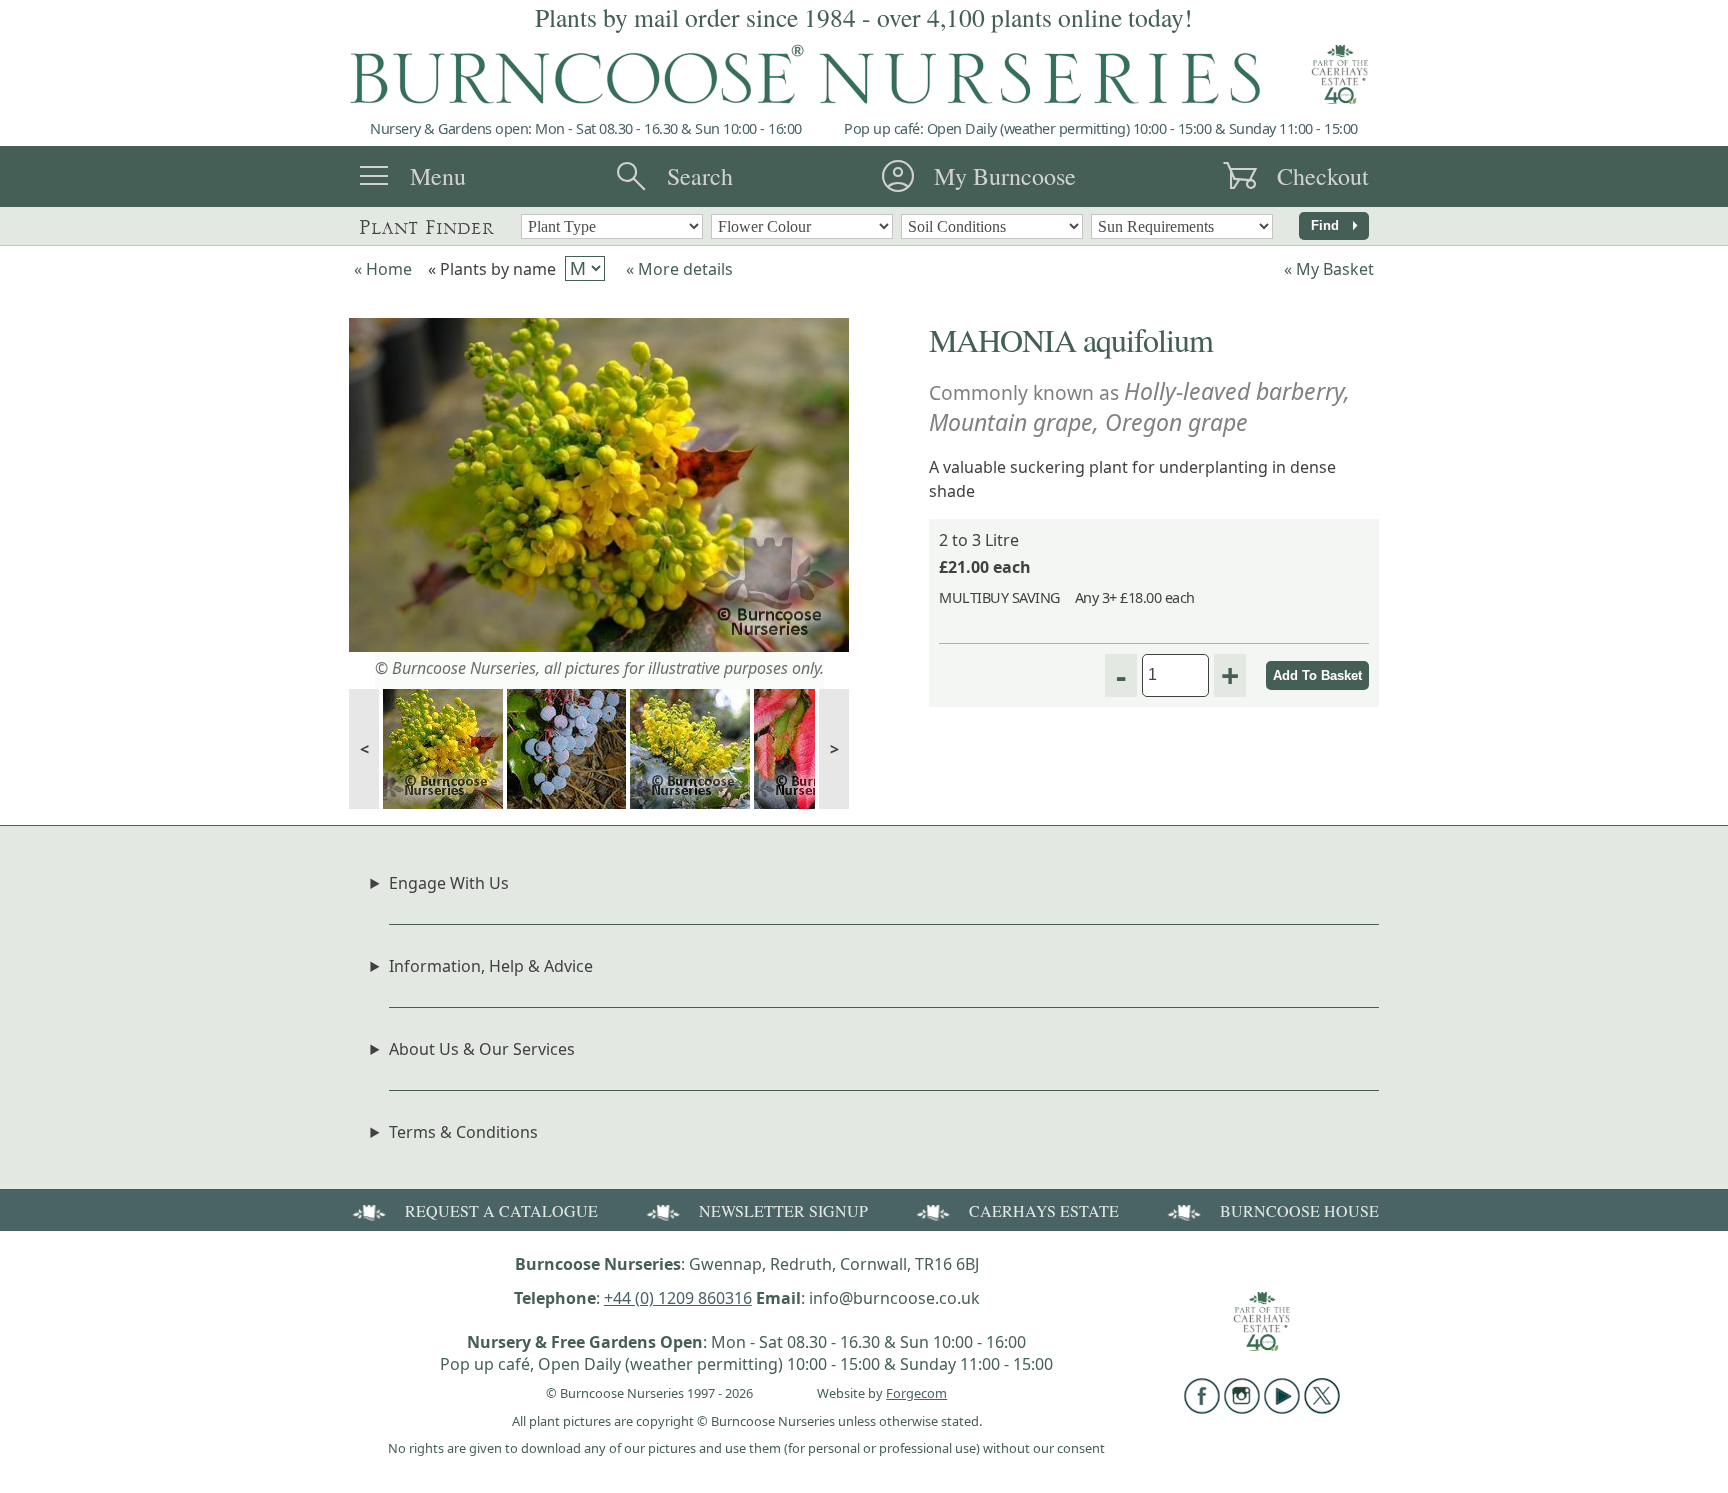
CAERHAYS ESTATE (1044, 1210)
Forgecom (916, 1393)
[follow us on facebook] (1202, 1408)
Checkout (1323, 176)
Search (700, 176)
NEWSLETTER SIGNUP (783, 1210)
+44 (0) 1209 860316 (678, 1298)
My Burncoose (1005, 176)
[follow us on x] (1322, 1408)
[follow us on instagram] (1242, 1408)
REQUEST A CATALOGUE (501, 1210)
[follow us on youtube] (1282, 1408)
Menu (438, 176)
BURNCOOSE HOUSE (1299, 1210)
